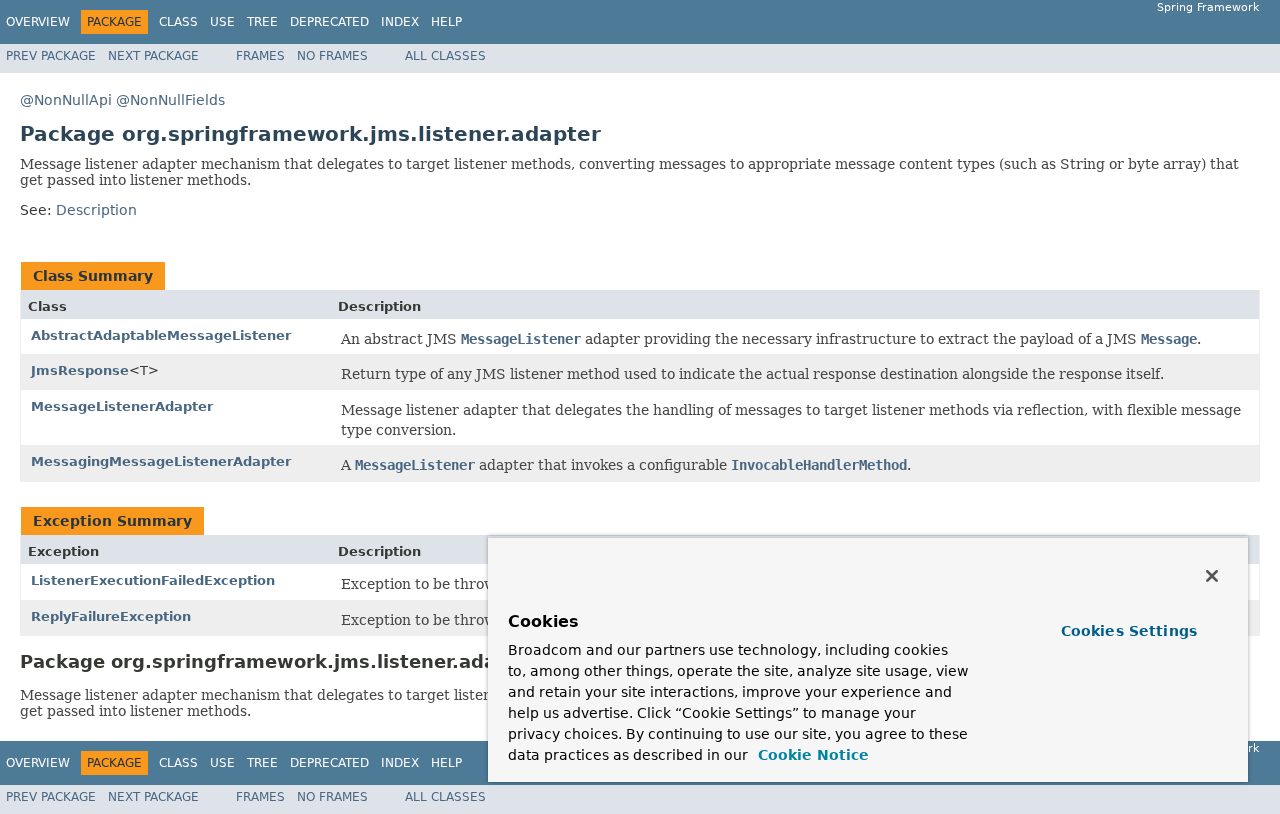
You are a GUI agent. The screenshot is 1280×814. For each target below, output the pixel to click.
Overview (38, 22)
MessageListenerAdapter (122, 406)
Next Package (153, 56)
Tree (262, 22)
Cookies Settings (1129, 631)
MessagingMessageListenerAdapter (161, 461)
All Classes (445, 56)
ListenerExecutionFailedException (153, 580)
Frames (260, 56)
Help (446, 22)
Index (400, 22)
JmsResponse (80, 370)
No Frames (332, 56)
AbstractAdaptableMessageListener (161, 335)
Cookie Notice (811, 755)
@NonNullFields (170, 100)
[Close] (1212, 576)
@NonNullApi (66, 100)
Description (96, 210)
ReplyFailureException (111, 616)
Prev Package (51, 56)
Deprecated (329, 22)
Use (222, 22)
